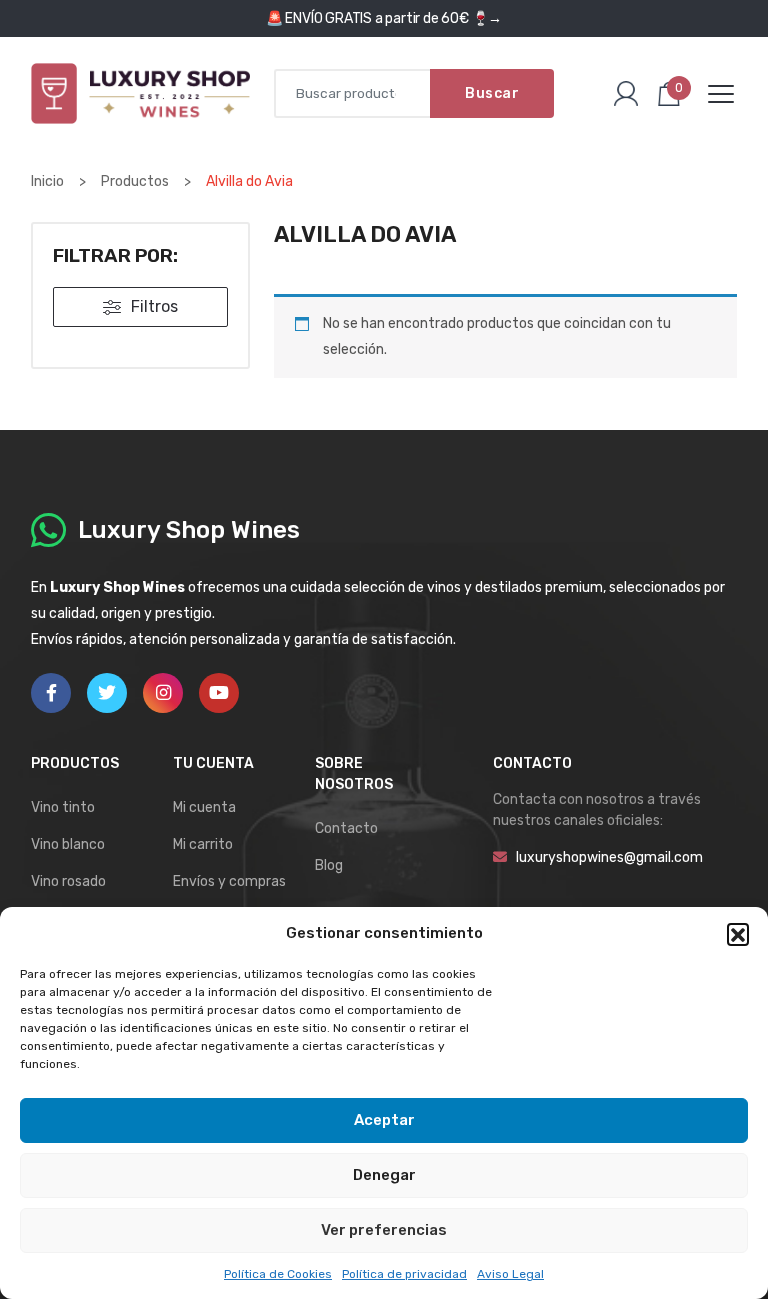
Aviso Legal (510, 1274)
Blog (329, 865)
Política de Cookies (278, 1274)
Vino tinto (63, 807)
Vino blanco (68, 844)
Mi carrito (203, 844)
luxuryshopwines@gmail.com (609, 857)
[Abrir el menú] (721, 94)
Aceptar (384, 1120)
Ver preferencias (384, 1230)
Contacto (346, 828)
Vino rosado (68, 881)
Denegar (384, 1175)
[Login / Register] (626, 94)
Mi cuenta (204, 807)
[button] (738, 934)
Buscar (492, 93)
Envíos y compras (229, 881)
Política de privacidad (404, 1274)
